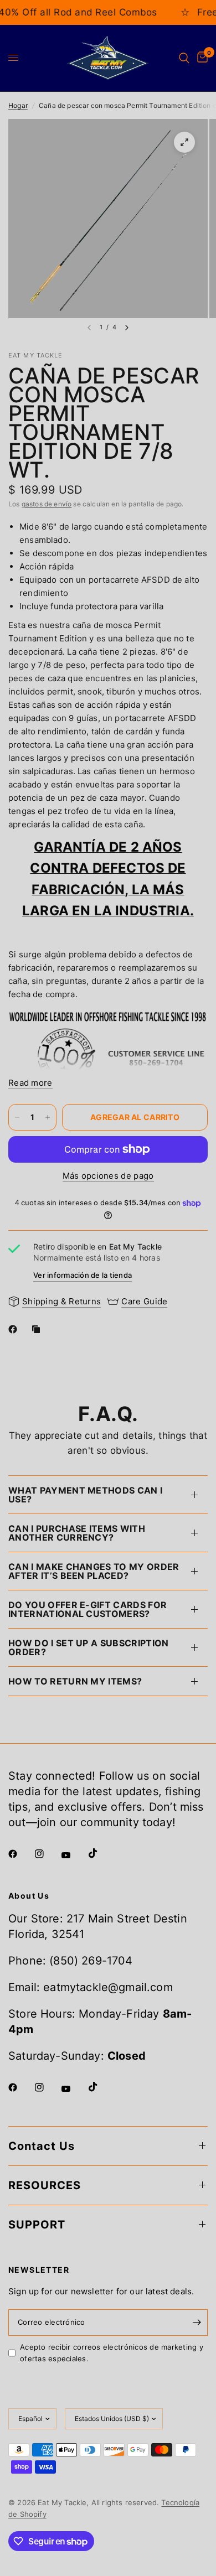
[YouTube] (74, 1855)
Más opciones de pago (108, 1176)
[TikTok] (101, 1853)
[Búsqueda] (184, 58)
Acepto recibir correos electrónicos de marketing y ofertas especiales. (112, 2353)
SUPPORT (37, 2225)
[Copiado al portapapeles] (38, 1329)
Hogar (18, 105)
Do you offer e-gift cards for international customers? (88, 1609)
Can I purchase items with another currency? (77, 1533)
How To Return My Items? (75, 1681)
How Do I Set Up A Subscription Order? (89, 1647)
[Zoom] (184, 142)
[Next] (127, 328)
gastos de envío (47, 504)
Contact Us (42, 2146)
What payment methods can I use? (85, 1495)
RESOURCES (45, 2185)
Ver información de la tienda (83, 1275)
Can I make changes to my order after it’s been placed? (94, 1571)
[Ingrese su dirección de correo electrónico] (197, 2323)
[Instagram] (47, 1854)
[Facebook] (15, 1329)
